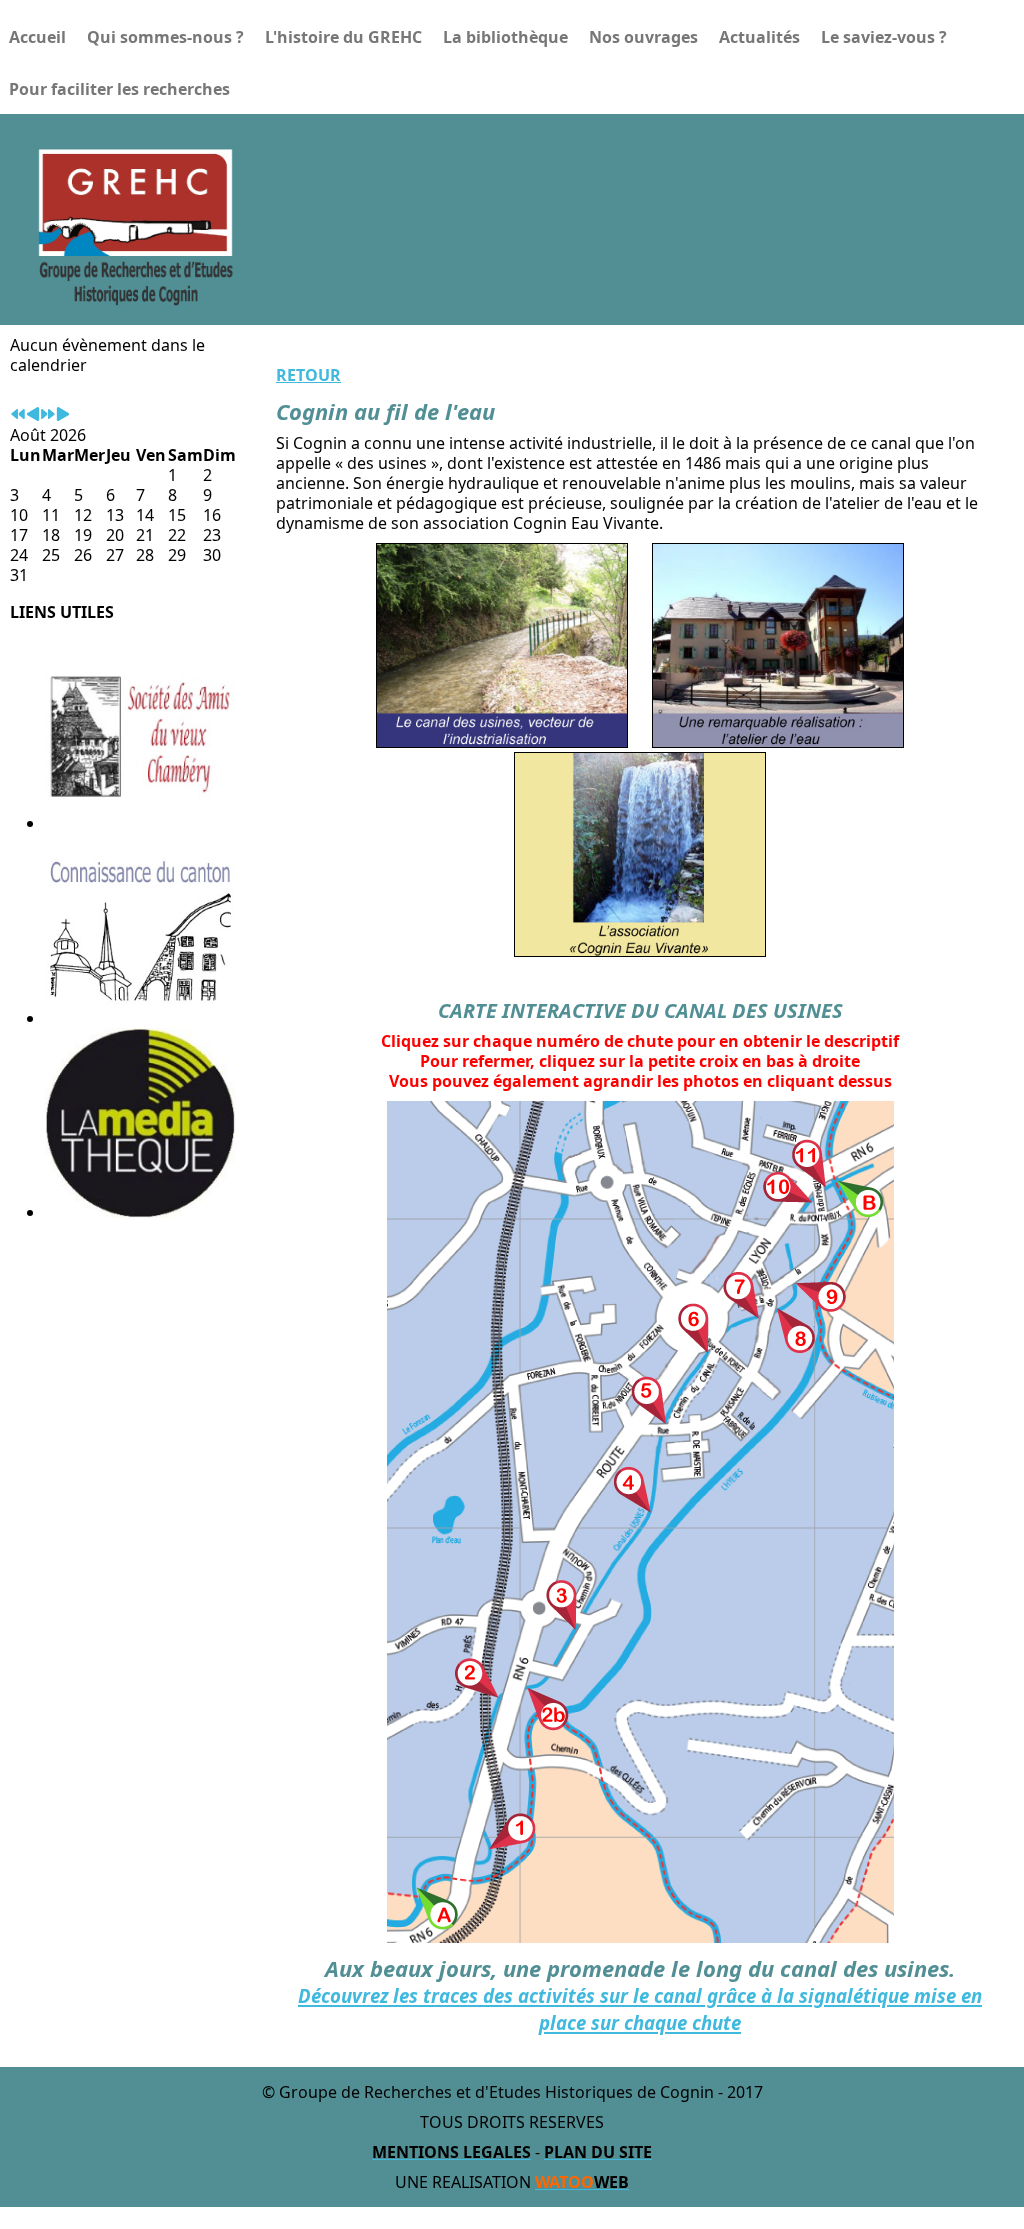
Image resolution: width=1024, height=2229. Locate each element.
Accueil (37, 37)
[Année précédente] (18, 415)
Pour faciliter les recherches (119, 89)
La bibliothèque (505, 37)
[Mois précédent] (33, 415)
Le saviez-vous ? (884, 37)
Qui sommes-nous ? (165, 37)
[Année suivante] (48, 415)
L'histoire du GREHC (343, 37)
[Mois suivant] (63, 415)
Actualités (759, 37)
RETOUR (308, 375)
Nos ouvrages (643, 37)
